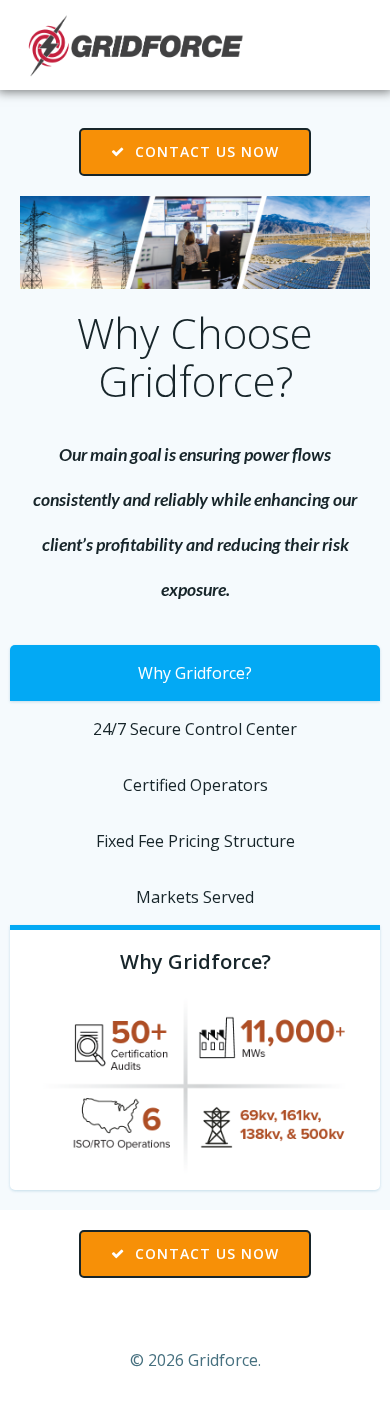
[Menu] (348, 45)
